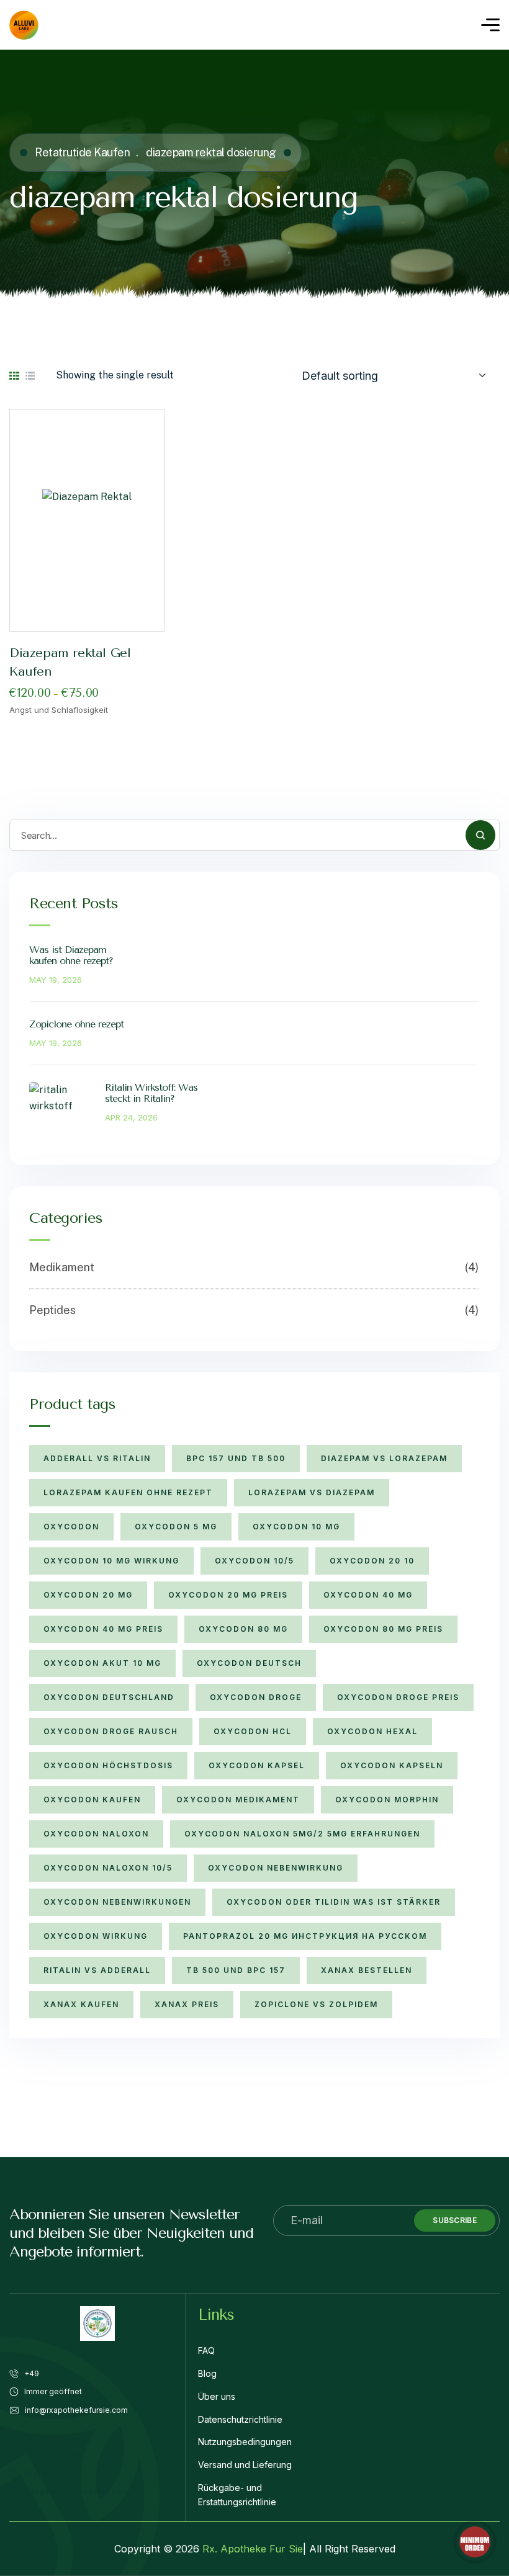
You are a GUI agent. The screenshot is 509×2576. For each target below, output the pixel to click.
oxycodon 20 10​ (372, 1561)
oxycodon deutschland (109, 1697)
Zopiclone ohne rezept (76, 1024)
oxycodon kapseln (392, 1765)
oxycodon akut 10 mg (102, 1663)
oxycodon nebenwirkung (276, 1868)
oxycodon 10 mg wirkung (111, 1561)
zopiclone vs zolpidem (316, 2004)
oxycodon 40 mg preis (103, 1629)
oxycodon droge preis (398, 1697)
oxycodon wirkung (96, 1936)
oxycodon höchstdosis (108, 1765)
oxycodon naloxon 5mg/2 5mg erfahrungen (302, 1834)
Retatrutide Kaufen (82, 152)
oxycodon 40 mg (368, 1595)
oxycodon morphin (387, 1800)
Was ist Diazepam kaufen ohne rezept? (71, 955)
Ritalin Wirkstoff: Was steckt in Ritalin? (151, 1093)
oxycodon (71, 1527)
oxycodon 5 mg (176, 1527)
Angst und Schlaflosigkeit (59, 710)
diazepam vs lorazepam (384, 1458)
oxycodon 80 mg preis (383, 1629)
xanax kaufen (81, 2004)
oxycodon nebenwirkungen (117, 1902)
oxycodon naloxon (96, 1834)
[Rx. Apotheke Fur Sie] (24, 25)
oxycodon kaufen (92, 1800)
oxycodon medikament (238, 1800)
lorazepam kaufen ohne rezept (128, 1492)
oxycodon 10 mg (296, 1527)
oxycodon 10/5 (254, 1561)
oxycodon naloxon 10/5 (108, 1868)
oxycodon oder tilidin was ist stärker (334, 1902)
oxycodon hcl (253, 1731)
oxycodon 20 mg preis (228, 1595)
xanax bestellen (367, 1970)
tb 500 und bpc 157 (236, 1970)
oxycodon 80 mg (243, 1629)
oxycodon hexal (372, 1731)
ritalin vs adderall (97, 1970)
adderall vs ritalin (97, 1458)
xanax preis (187, 2004)
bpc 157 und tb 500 (236, 1458)
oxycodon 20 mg (88, 1595)
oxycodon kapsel (257, 1765)
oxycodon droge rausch (111, 1731)
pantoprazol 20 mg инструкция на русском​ (305, 1936)
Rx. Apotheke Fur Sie (253, 2549)
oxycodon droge (256, 1697)
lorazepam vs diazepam (312, 1492)
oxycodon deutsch (249, 1663)
